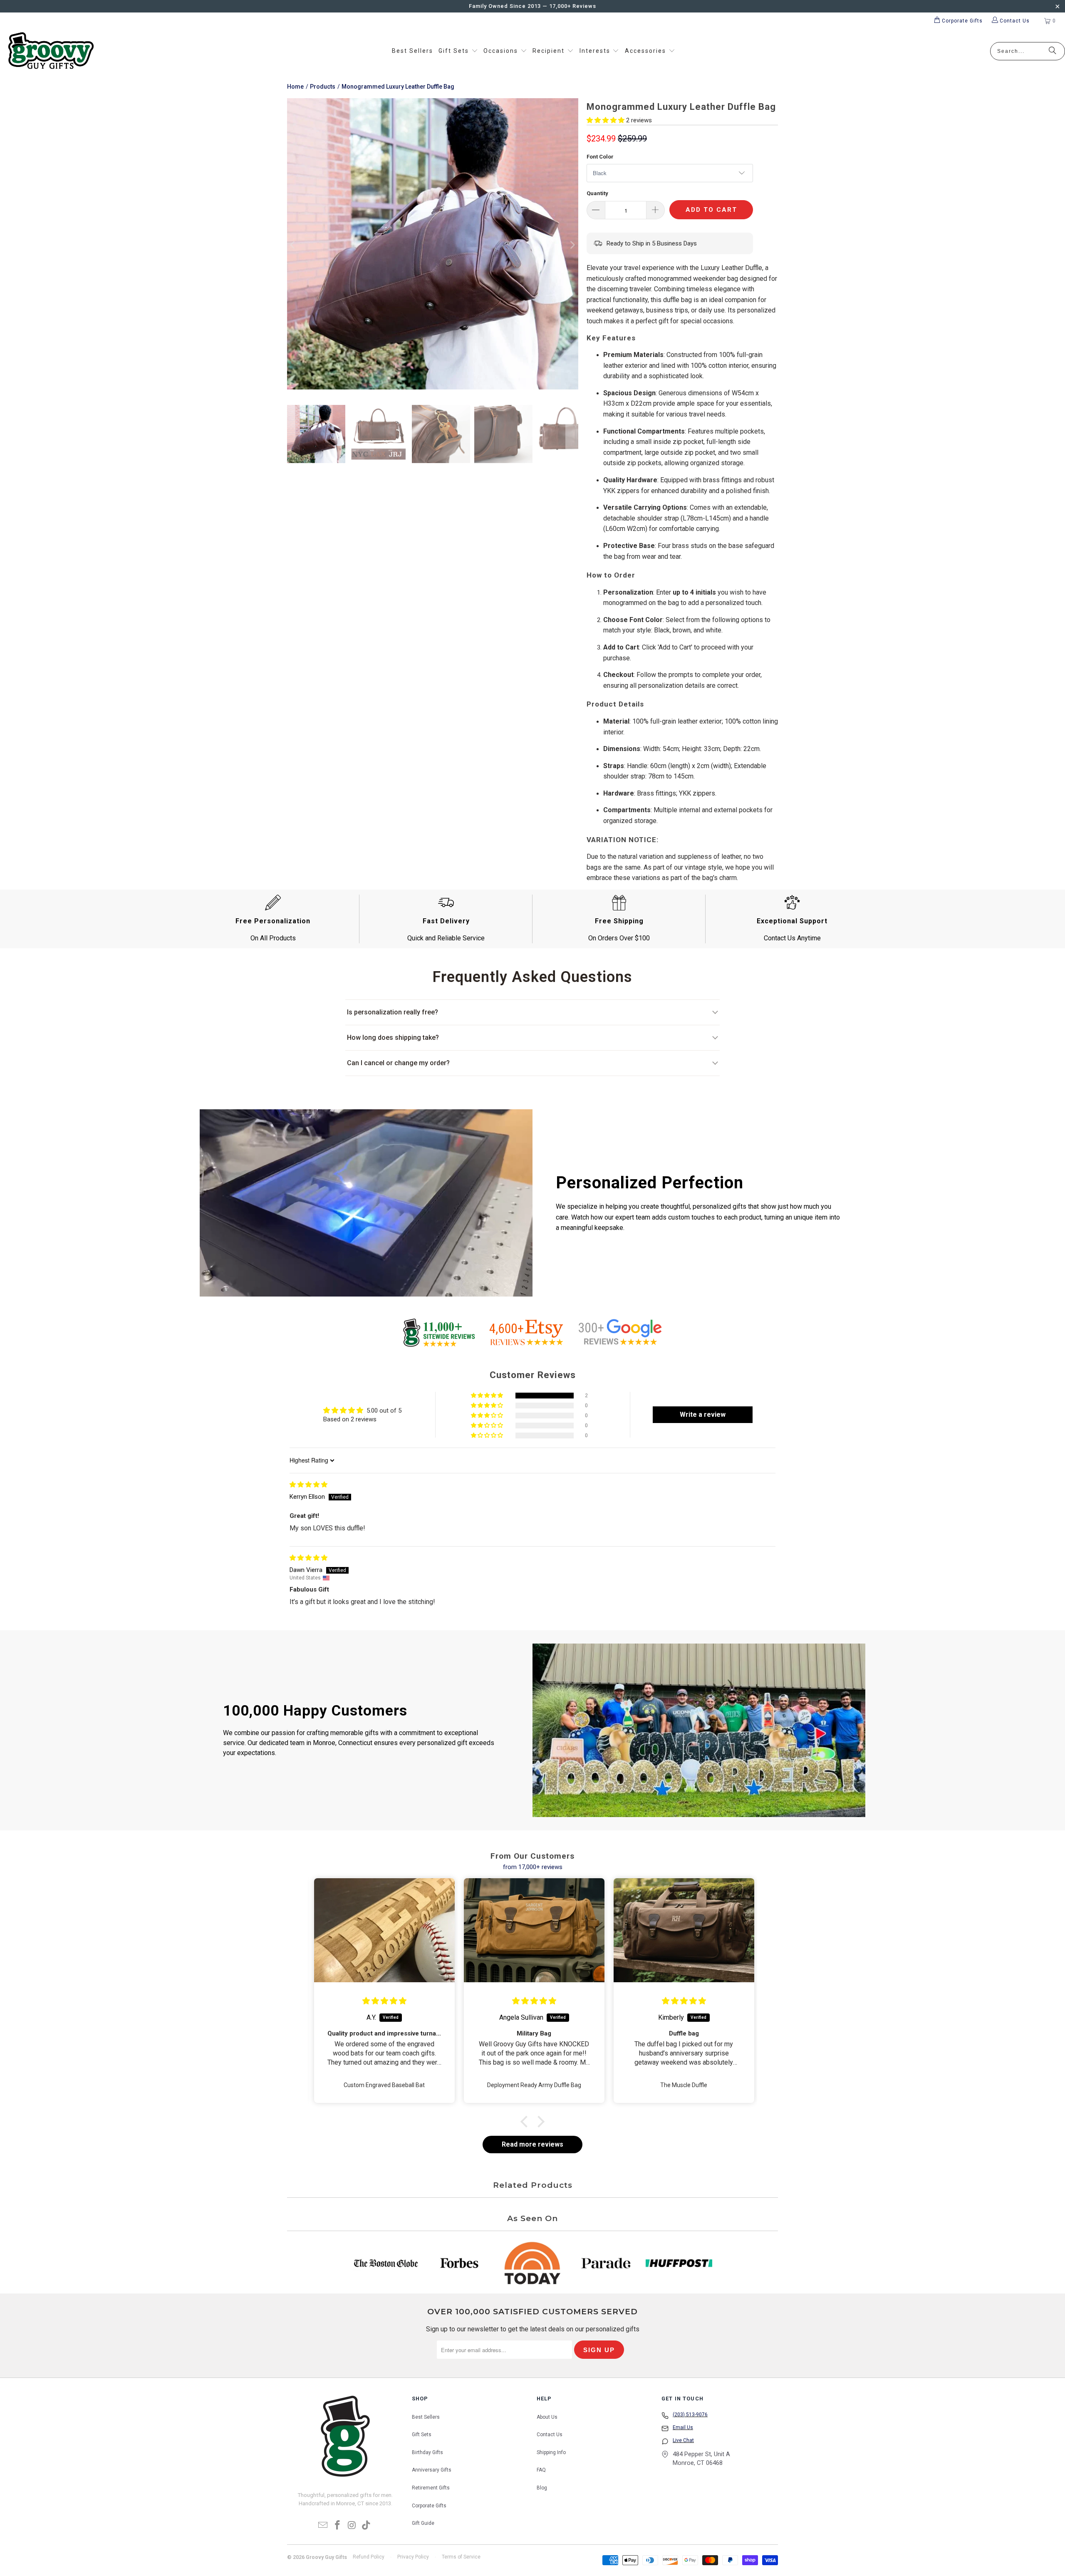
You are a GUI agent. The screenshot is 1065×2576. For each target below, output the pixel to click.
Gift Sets (422, 2435)
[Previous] (293, 245)
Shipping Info (551, 2452)
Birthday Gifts (427, 2452)
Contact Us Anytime (792, 938)
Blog (542, 2488)
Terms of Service (461, 2557)
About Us (547, 2417)
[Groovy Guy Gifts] (51, 51)
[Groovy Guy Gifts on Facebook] (338, 2526)
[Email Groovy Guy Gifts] (323, 2526)
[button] (458, 51)
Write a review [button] (703, 1414)
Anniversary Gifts (432, 2470)
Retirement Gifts (431, 2488)
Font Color (600, 157)
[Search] (1053, 51)
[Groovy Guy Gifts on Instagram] (352, 2526)
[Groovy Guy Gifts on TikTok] (367, 2526)
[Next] (572, 245)
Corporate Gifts (429, 2506)
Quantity (597, 193)
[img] (308, 1485)
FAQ (541, 2470)
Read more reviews (532, 2144)
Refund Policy (369, 2557)
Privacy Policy (413, 2557)
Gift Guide (423, 2523)
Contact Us (550, 2435)
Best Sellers (426, 2417)
